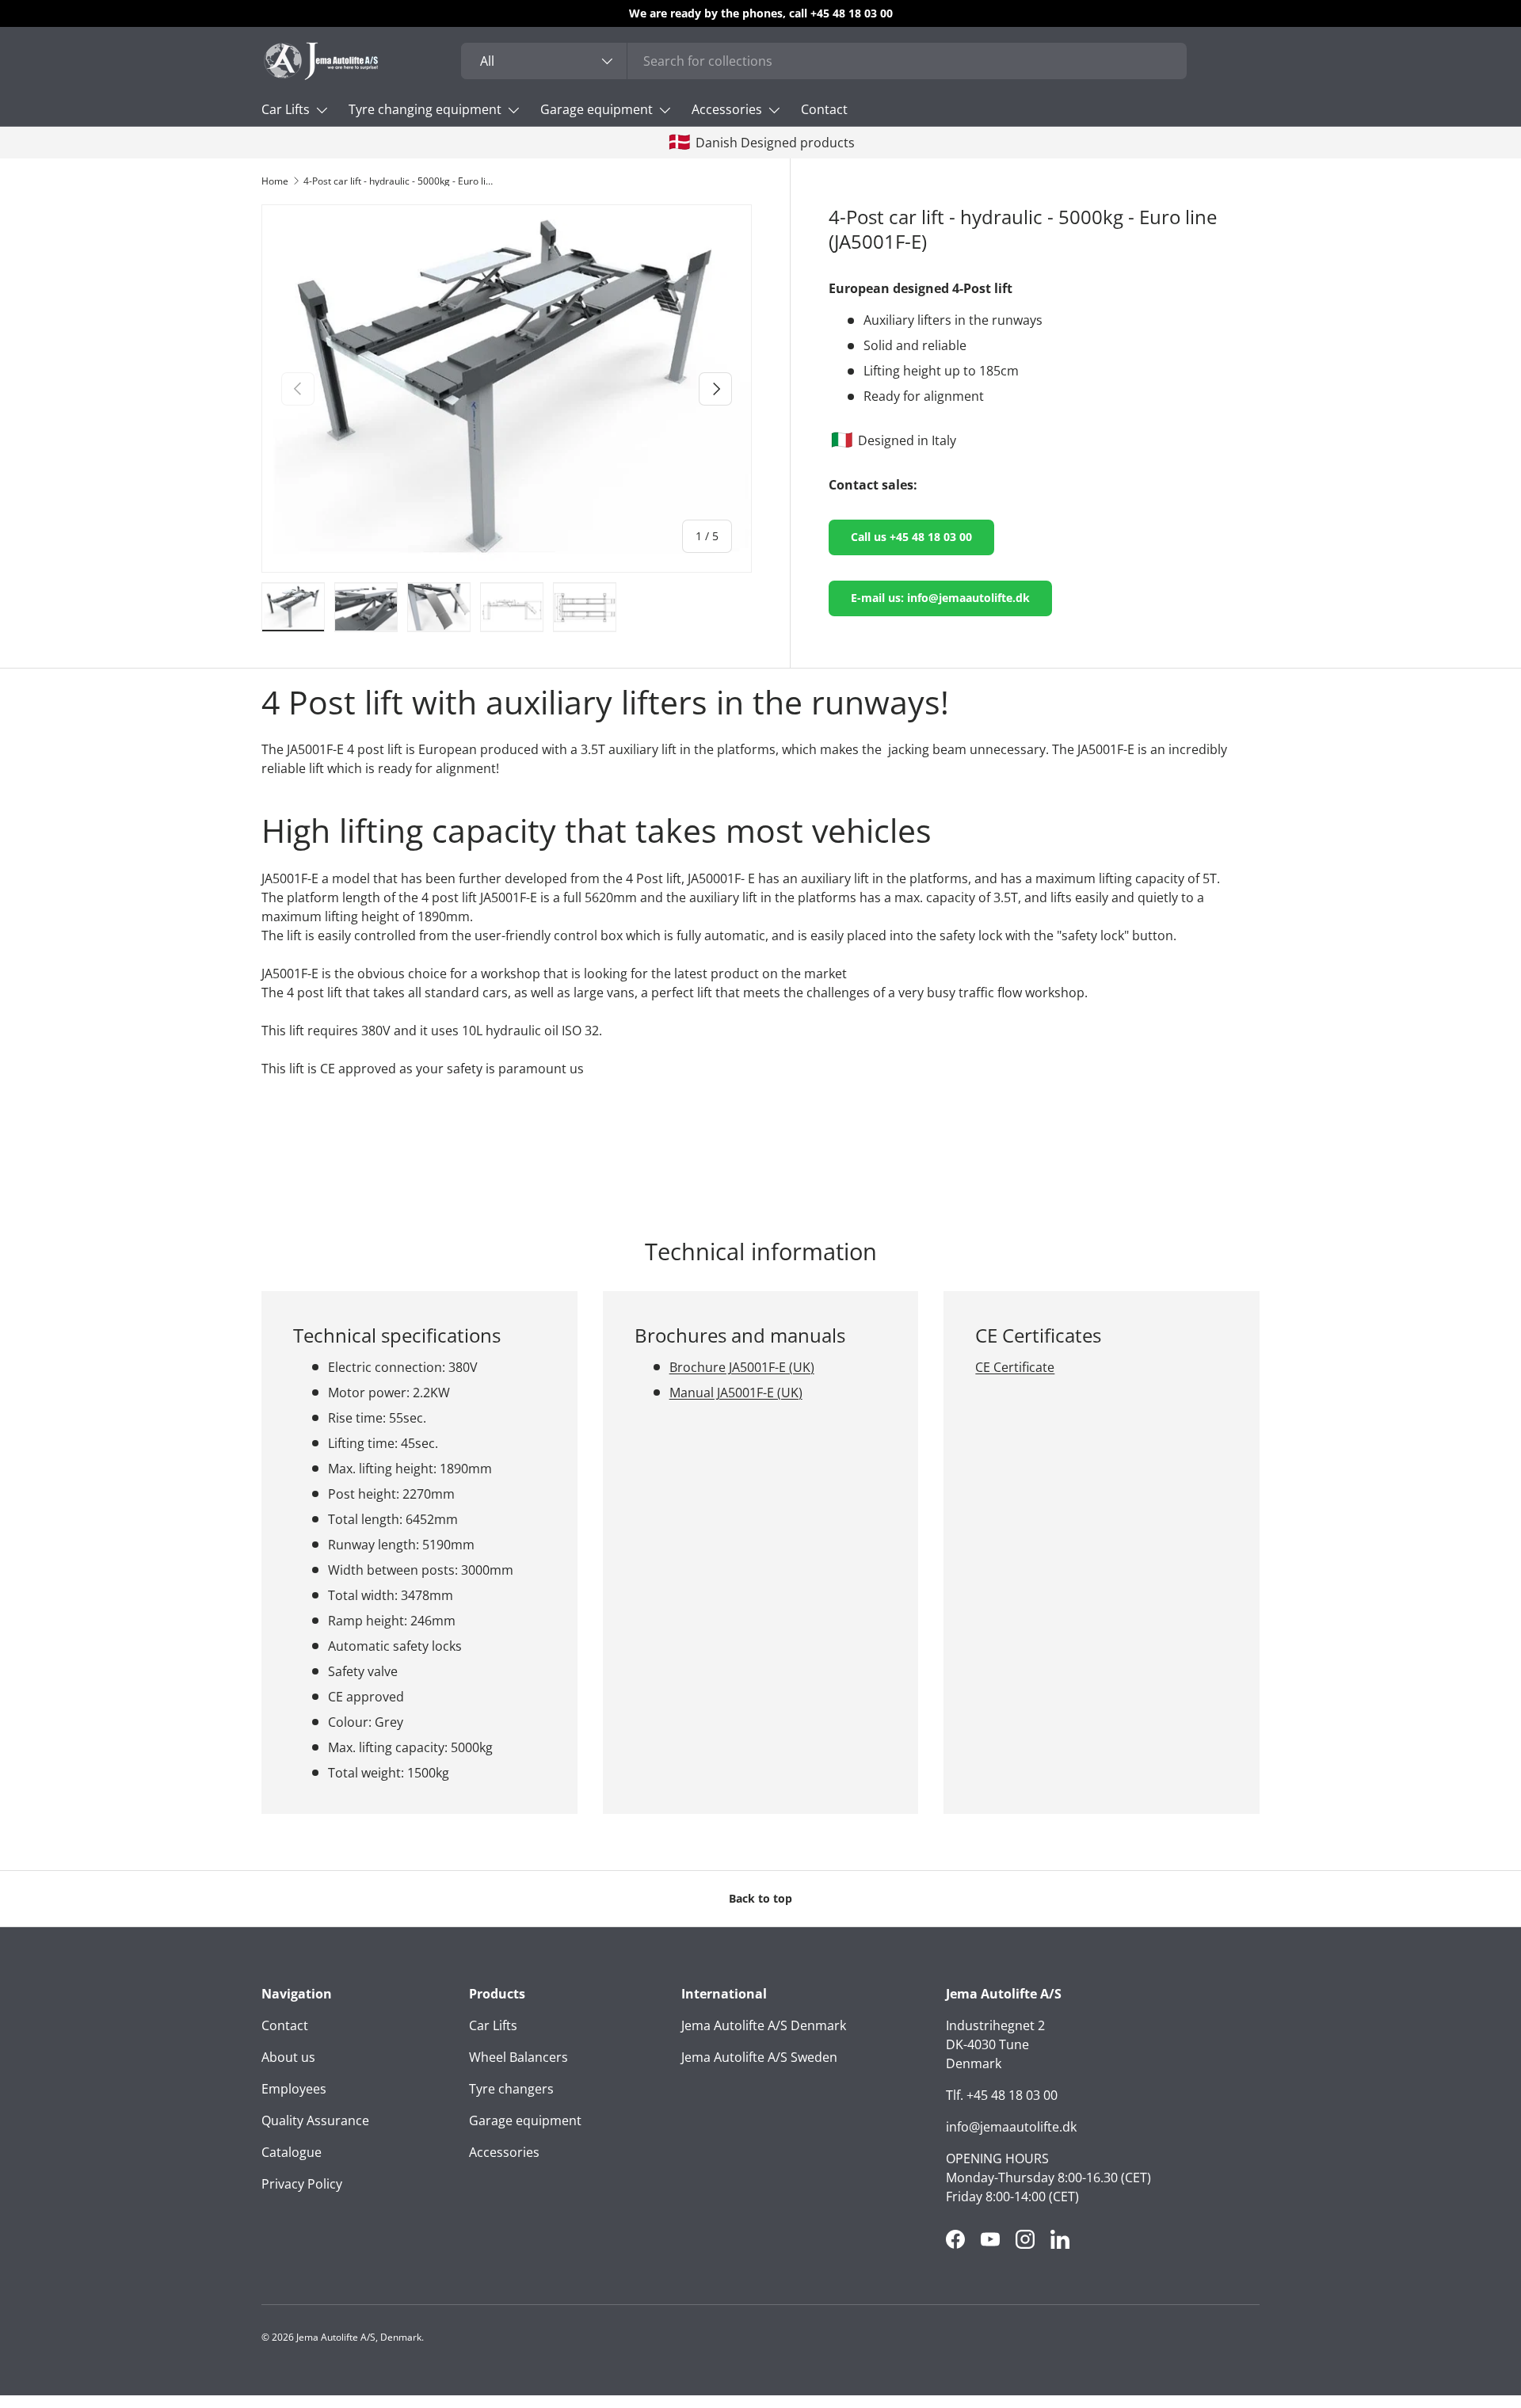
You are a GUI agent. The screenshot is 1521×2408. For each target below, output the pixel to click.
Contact (824, 109)
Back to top (760, 1898)
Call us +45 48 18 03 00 (911, 537)
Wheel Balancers (518, 2057)
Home (275, 181)
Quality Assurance (315, 2120)
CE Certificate (1015, 1366)
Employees (294, 2089)
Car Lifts (286, 109)
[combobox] (824, 61)
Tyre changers (511, 2089)
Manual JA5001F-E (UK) (736, 1392)
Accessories (727, 109)
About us (288, 2057)
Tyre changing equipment (425, 109)
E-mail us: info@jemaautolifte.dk (940, 598)
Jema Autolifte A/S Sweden (759, 2057)
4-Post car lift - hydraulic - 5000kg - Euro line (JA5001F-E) (398, 181)
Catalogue (292, 2152)
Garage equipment (597, 109)
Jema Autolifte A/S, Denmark (359, 2337)
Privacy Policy (302, 2184)
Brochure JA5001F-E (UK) (742, 1366)
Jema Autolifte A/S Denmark (764, 2025)
